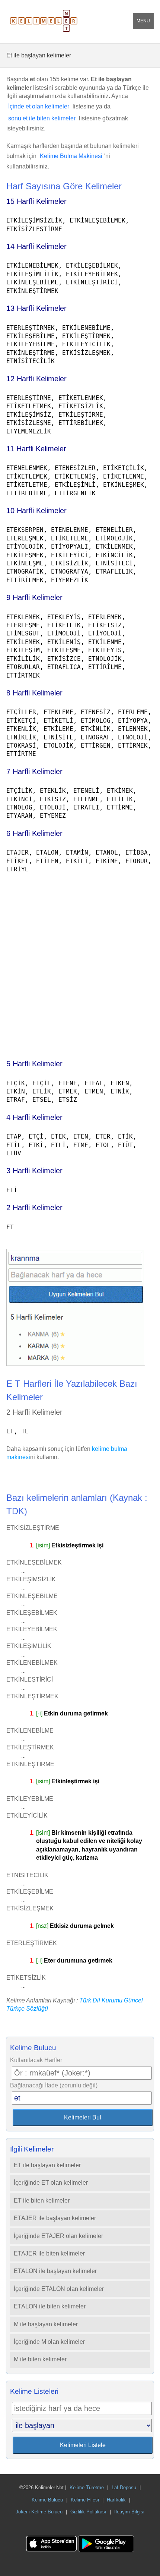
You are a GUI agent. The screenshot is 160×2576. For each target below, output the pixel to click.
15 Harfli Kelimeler (36, 201)
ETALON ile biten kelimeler (50, 2306)
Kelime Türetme (87, 2487)
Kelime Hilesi (85, 2500)
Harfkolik (116, 2500)
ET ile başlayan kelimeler (47, 2165)
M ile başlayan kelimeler (46, 2324)
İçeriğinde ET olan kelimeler (51, 2183)
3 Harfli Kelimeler (34, 1171)
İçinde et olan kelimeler (39, 106)
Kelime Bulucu (47, 2500)
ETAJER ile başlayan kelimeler (55, 2218)
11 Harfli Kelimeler (36, 449)
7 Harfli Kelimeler (34, 771)
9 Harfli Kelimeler (34, 597)
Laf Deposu (124, 2487)
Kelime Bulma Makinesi (71, 156)
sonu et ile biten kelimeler (42, 118)
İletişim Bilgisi (129, 2512)
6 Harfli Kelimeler (34, 833)
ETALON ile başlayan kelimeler (55, 2271)
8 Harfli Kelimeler (34, 693)
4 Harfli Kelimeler (34, 1117)
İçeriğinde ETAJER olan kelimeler (58, 2236)
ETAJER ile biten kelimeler (49, 2253)
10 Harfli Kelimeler (36, 511)
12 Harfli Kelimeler (36, 379)
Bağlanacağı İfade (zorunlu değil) (54, 2085)
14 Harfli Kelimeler (36, 246)
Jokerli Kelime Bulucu (39, 2512)
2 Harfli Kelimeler (34, 1207)
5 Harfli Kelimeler (34, 1064)
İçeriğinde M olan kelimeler (49, 2342)
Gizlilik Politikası (88, 2512)
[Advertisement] (80, 963)
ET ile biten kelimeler (42, 2201)
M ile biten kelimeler (40, 2359)
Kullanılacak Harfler (36, 2060)
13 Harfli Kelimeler (36, 308)
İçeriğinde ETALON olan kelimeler (59, 2289)
